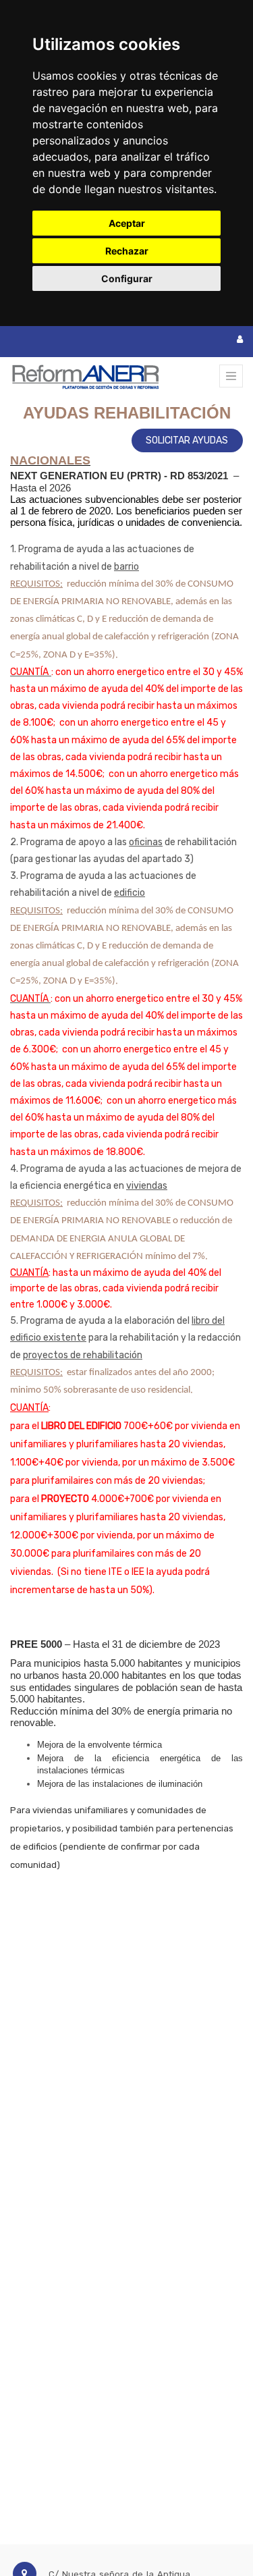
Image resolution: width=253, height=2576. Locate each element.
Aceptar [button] (127, 223)
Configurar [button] (127, 278)
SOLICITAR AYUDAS (187, 440)
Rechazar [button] (127, 251)
